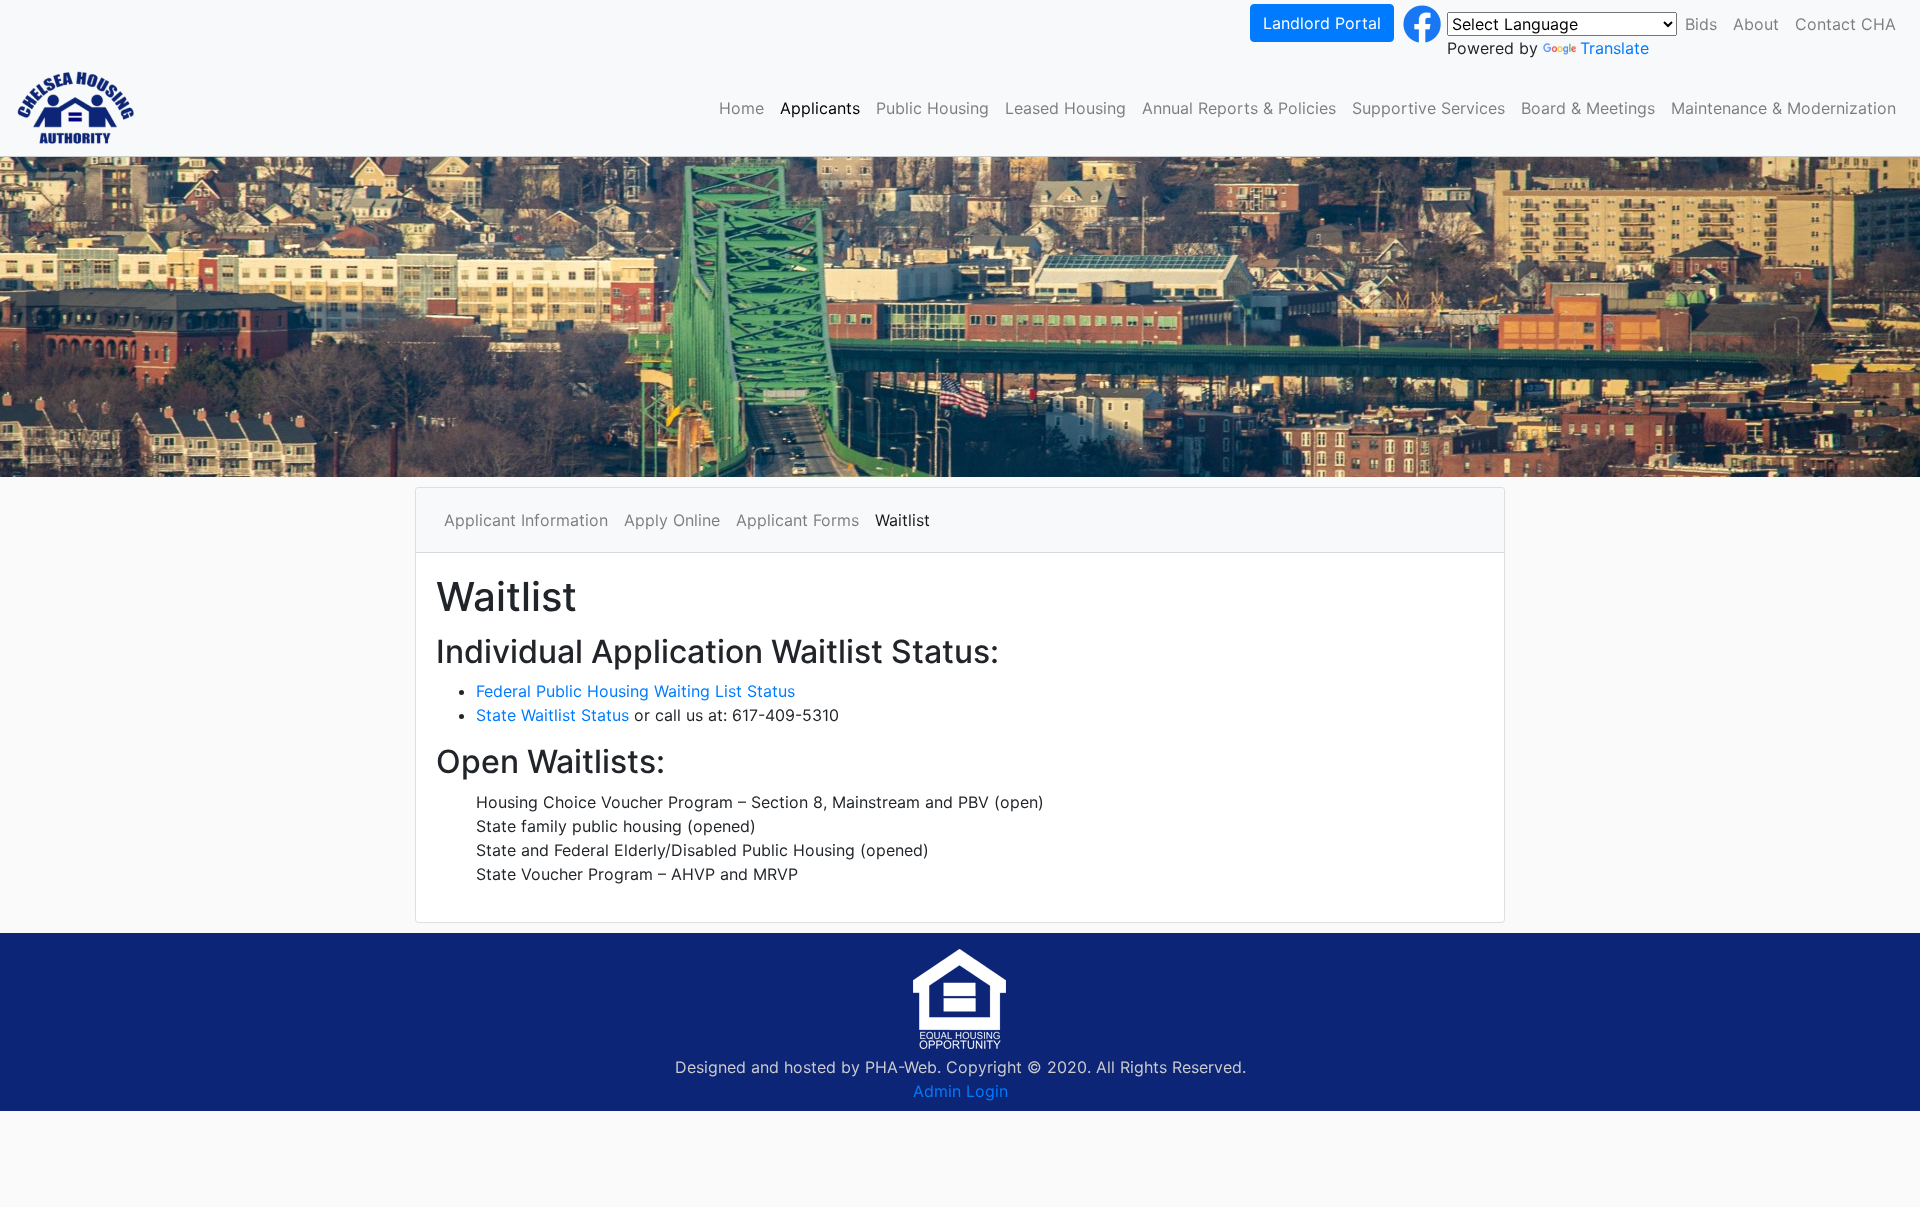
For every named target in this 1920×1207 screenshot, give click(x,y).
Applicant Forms (797, 520)
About (1756, 24)
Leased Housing (1065, 108)
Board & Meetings (1588, 108)
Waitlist (902, 520)
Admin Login (960, 1091)
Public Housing (932, 108)
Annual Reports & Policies (1239, 108)
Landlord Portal (1322, 23)
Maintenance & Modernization (1783, 108)
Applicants (820, 108)
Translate (1614, 48)
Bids (1701, 24)
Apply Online (672, 520)
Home (741, 108)
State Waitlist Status (552, 715)
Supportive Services (1428, 108)
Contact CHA (1845, 24)
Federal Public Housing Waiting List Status (635, 691)
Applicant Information (526, 520)
